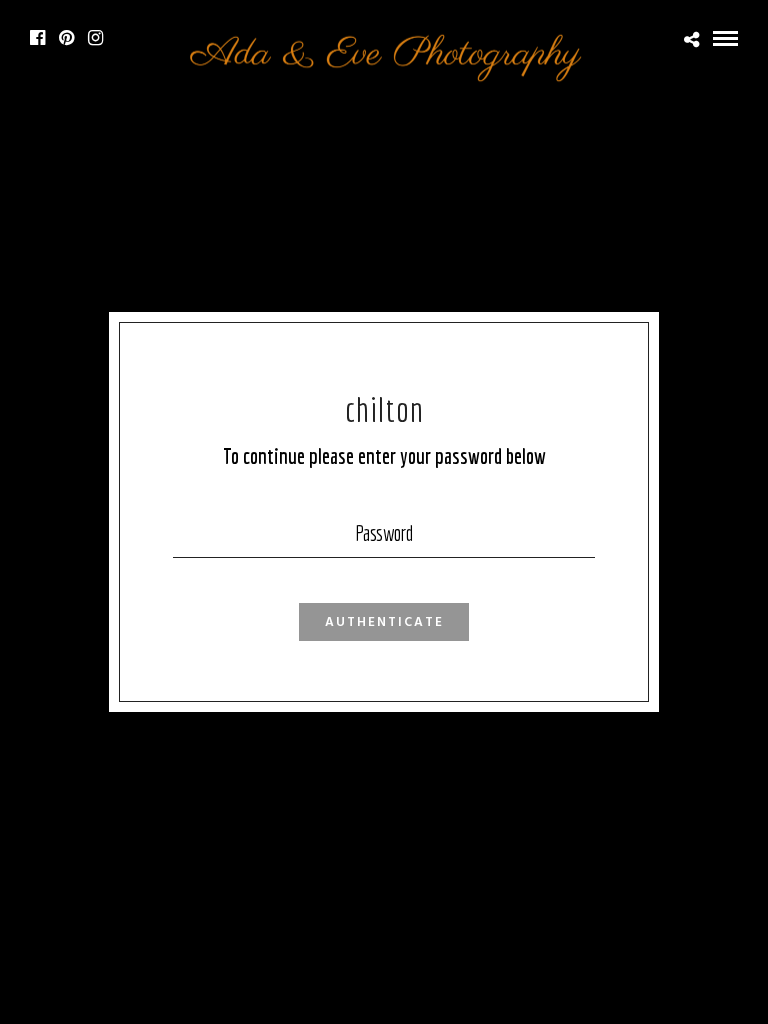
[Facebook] (37, 38)
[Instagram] (95, 38)
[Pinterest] (66, 38)
